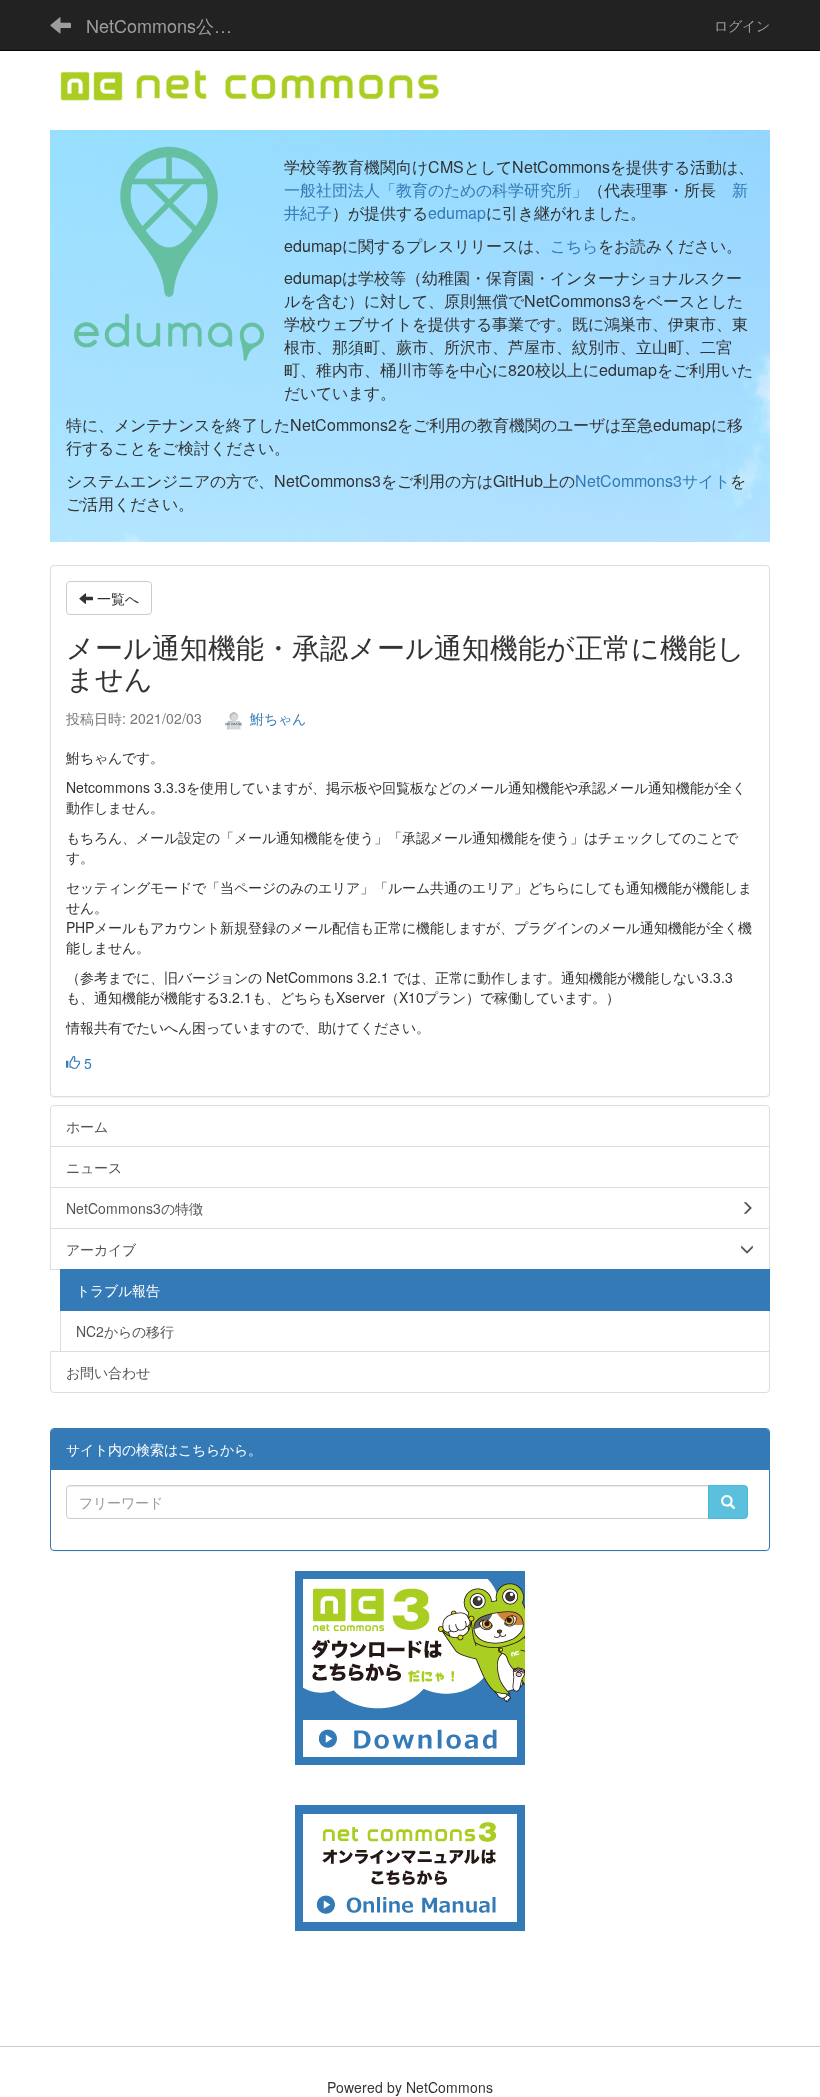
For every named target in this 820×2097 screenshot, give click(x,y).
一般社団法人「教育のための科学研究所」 (436, 189)
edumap (457, 212)
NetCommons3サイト (652, 480)
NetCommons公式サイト (170, 25)
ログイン (742, 25)
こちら (574, 245)
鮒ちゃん (276, 718)
